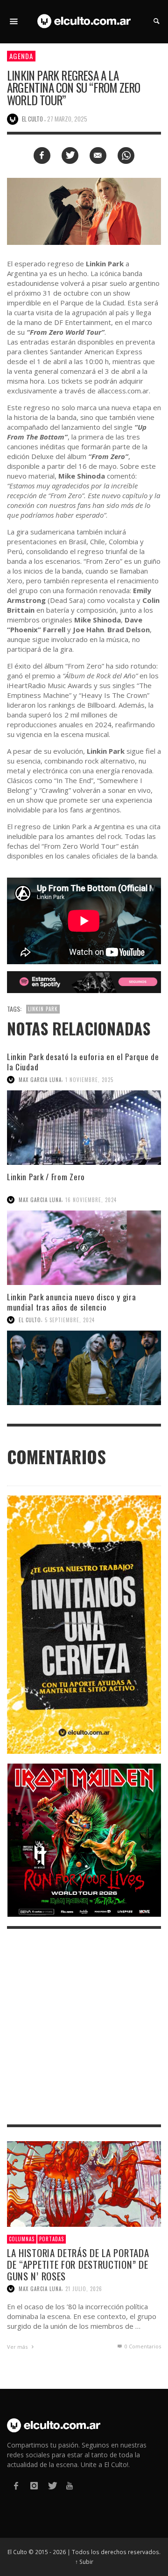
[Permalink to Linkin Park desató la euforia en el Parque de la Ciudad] (84, 1128)
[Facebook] (16, 2486)
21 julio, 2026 (84, 2289)
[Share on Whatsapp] (126, 156)
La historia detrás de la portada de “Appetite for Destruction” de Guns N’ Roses (78, 2264)
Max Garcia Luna (40, 1080)
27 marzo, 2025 (67, 119)
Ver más (18, 2347)
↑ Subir (84, 2562)
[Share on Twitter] (70, 156)
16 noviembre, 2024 (91, 1200)
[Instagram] (34, 2486)
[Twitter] (52, 2486)
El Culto (30, 1320)
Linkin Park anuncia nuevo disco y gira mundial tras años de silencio (72, 1302)
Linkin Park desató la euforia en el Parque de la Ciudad (83, 1062)
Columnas (22, 2239)
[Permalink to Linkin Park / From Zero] (84, 1248)
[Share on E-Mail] (98, 156)
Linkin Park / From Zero (46, 1177)
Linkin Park (43, 1009)
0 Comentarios (142, 2346)
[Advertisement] (84, 2027)
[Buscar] (14, 21)
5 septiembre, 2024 (70, 1320)
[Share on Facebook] (42, 156)
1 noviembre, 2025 (89, 1080)
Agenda (21, 56)
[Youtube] (70, 2486)
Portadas (52, 2239)
